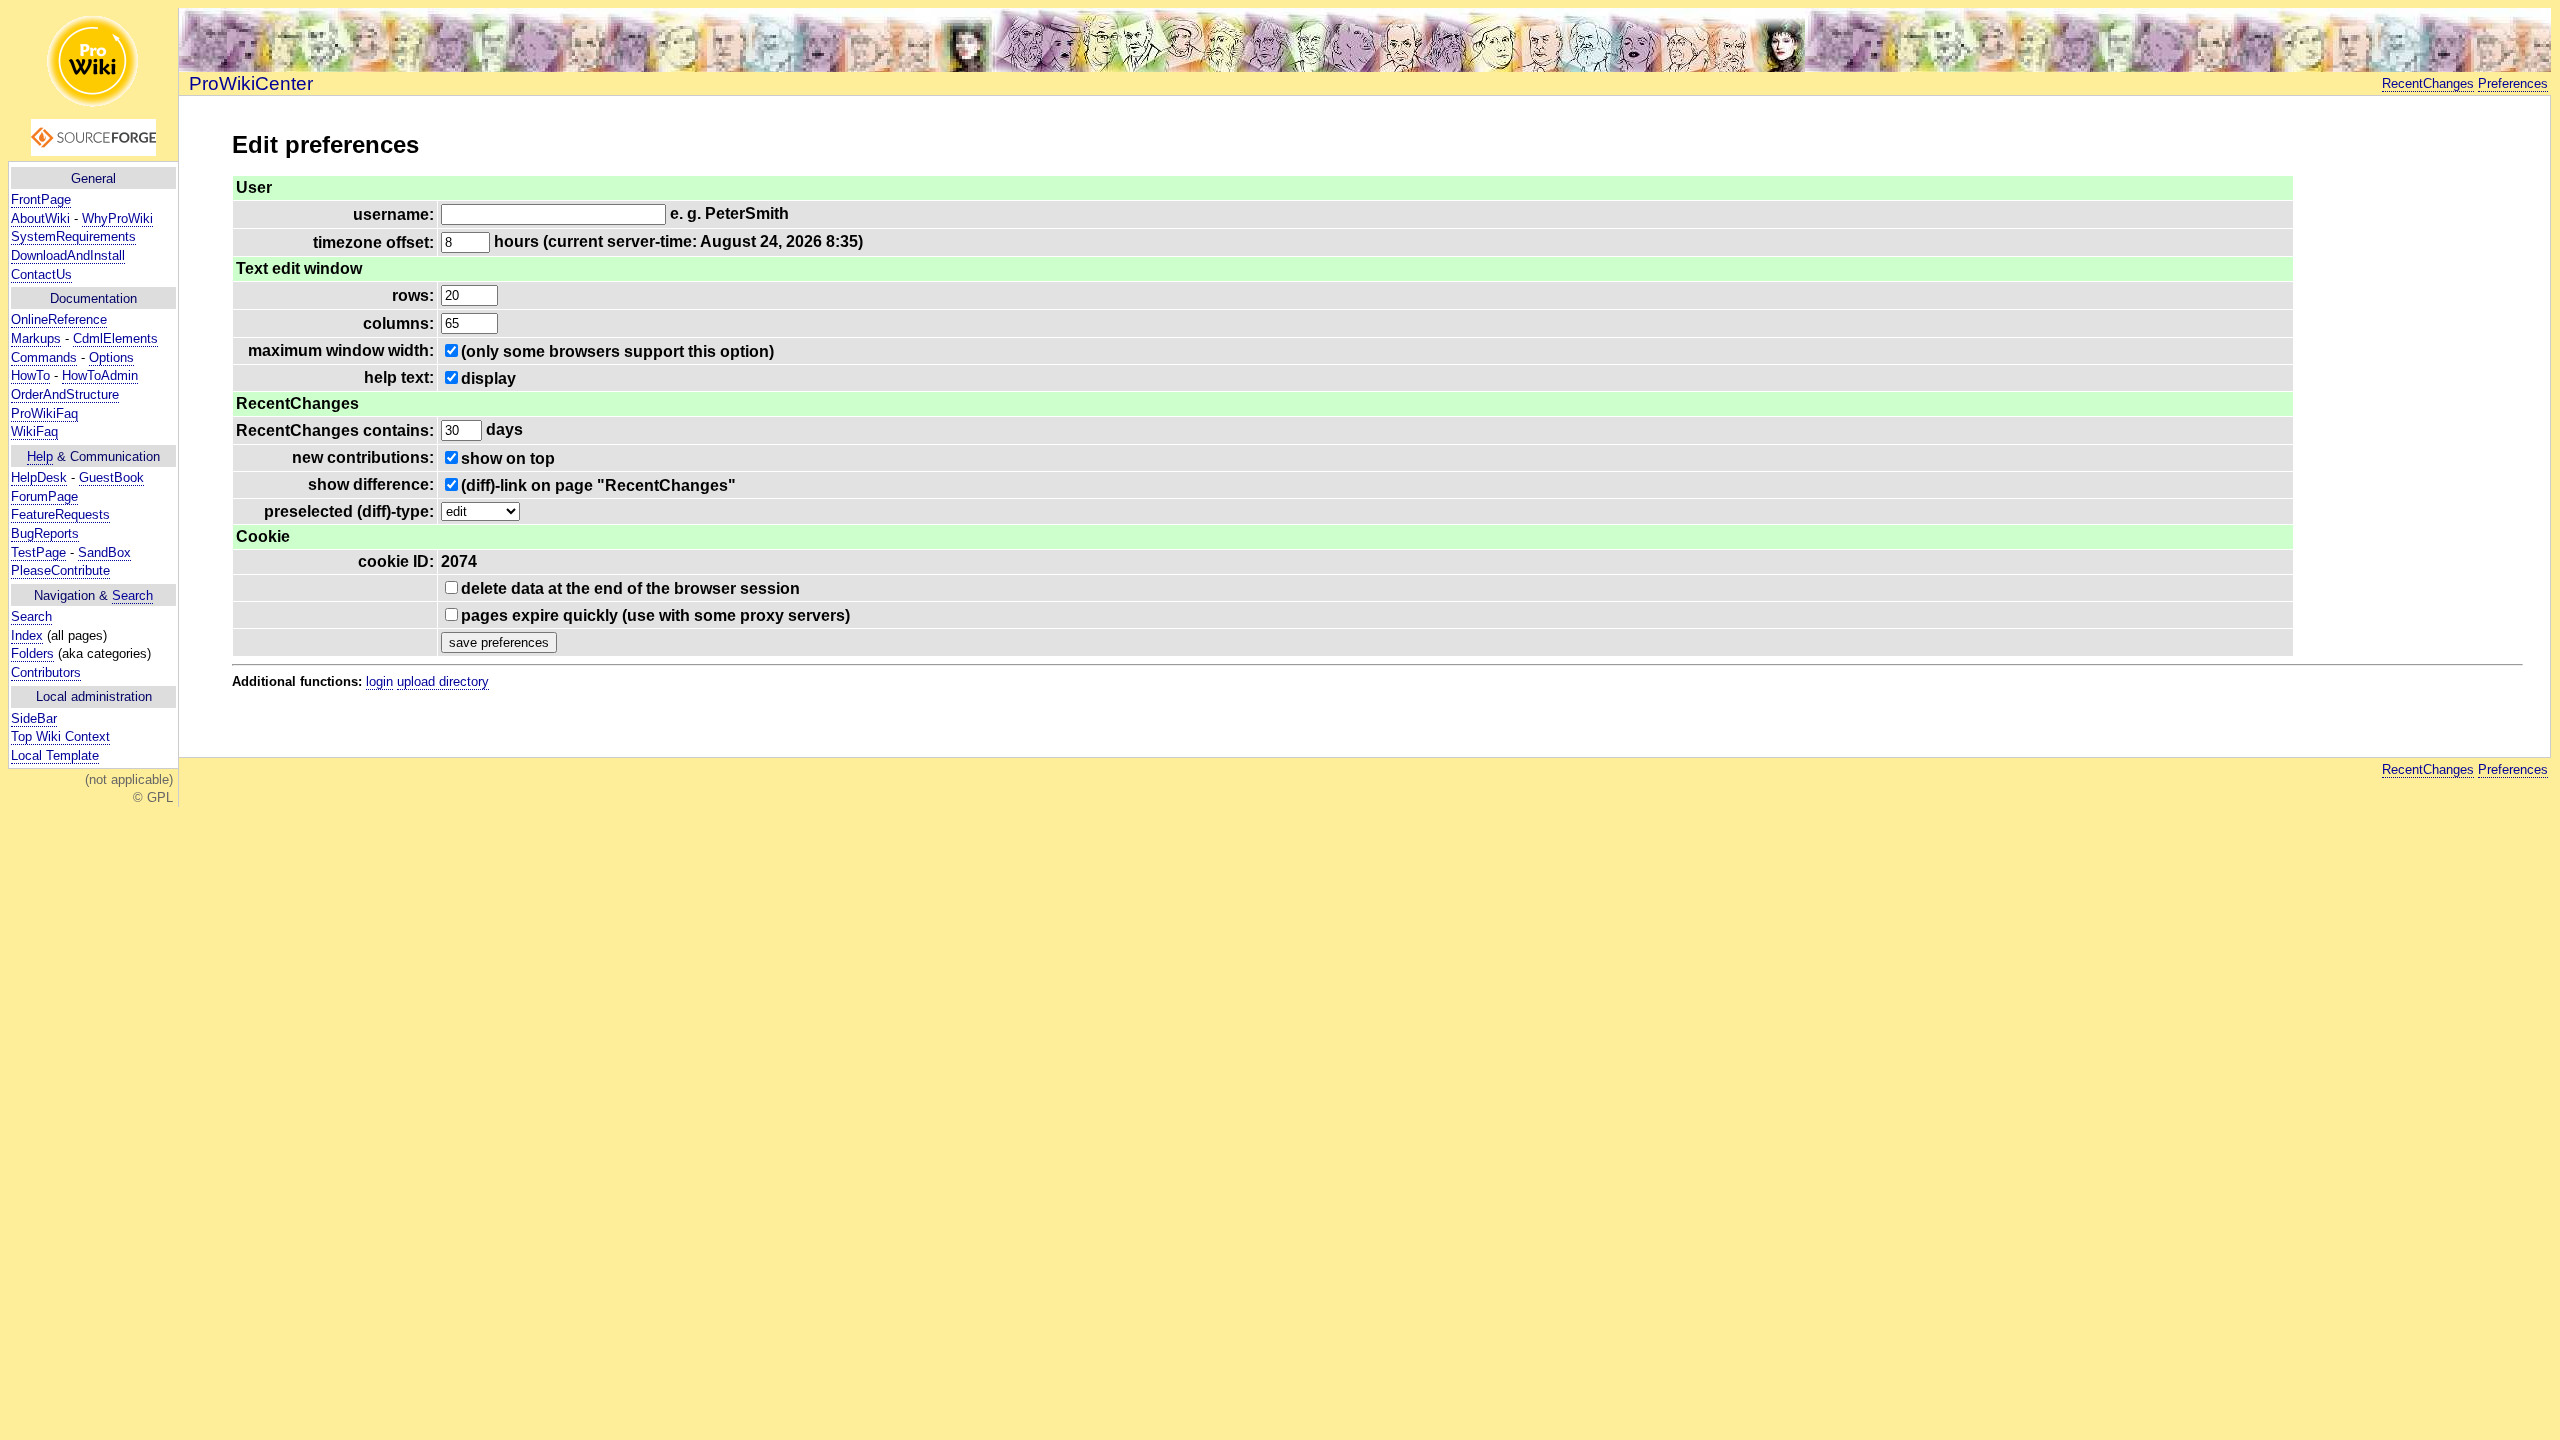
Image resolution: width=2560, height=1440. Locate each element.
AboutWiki (40, 218)
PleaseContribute (60, 570)
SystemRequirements (73, 236)
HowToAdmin (100, 375)
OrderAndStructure (65, 394)
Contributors (46, 672)
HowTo (30, 375)
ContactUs (41, 274)
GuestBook (111, 477)
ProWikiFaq (44, 413)
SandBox (104, 552)
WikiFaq (34, 431)
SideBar (34, 718)
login (379, 681)
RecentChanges (2428, 83)
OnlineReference (59, 319)
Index (27, 635)
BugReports (45, 533)
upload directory (443, 681)
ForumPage (44, 496)
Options (111, 357)
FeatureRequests (60, 514)
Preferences (2513, 83)
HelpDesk (39, 477)
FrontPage (41, 199)
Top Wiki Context (60, 736)
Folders (32, 653)
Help (40, 456)
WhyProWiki (117, 218)
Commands (44, 357)
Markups (36, 338)
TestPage (38, 552)
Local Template (55, 755)
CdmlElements (115, 338)
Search (132, 595)
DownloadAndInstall (68, 255)
